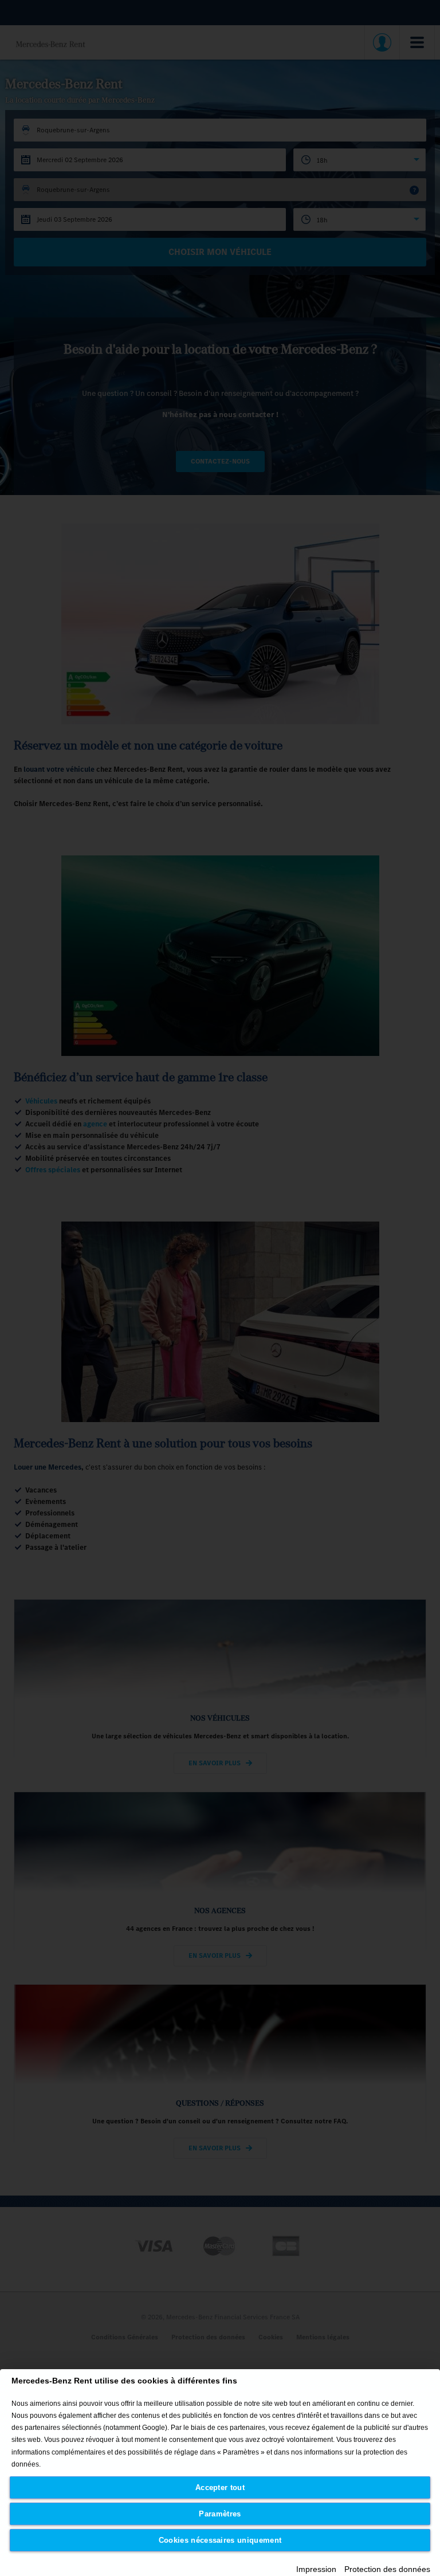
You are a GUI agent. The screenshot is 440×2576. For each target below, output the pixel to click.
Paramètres (220, 2514)
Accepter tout (220, 2487)
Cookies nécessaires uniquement (220, 2540)
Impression (316, 2569)
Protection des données (387, 2569)
